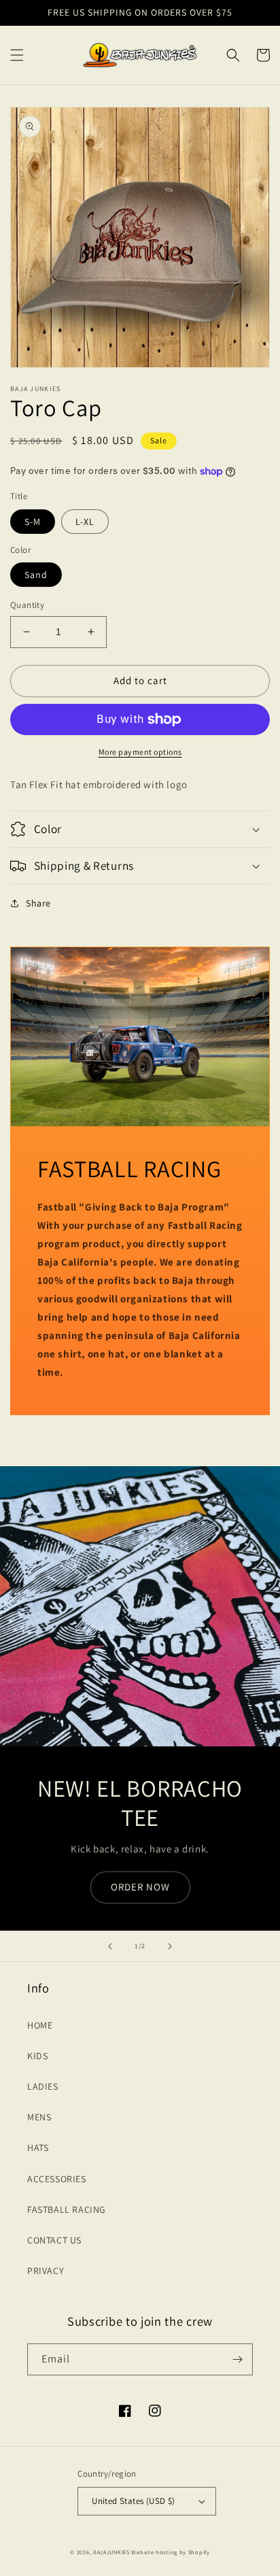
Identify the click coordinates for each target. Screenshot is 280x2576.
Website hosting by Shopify (170, 2552)
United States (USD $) (133, 2501)
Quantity (27, 605)
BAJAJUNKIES (111, 2552)
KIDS (37, 2056)
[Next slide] (170, 1946)
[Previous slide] (110, 1946)
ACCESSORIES (57, 2179)
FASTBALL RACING (67, 2209)
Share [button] (38, 903)
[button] (17, 55)
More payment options (140, 752)
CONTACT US (54, 2240)
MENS (39, 2117)
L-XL (85, 522)
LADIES (43, 2086)
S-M (33, 522)
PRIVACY (46, 2271)
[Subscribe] (237, 2359)
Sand (36, 575)
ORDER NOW (140, 1887)
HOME (40, 2025)
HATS (38, 2148)
